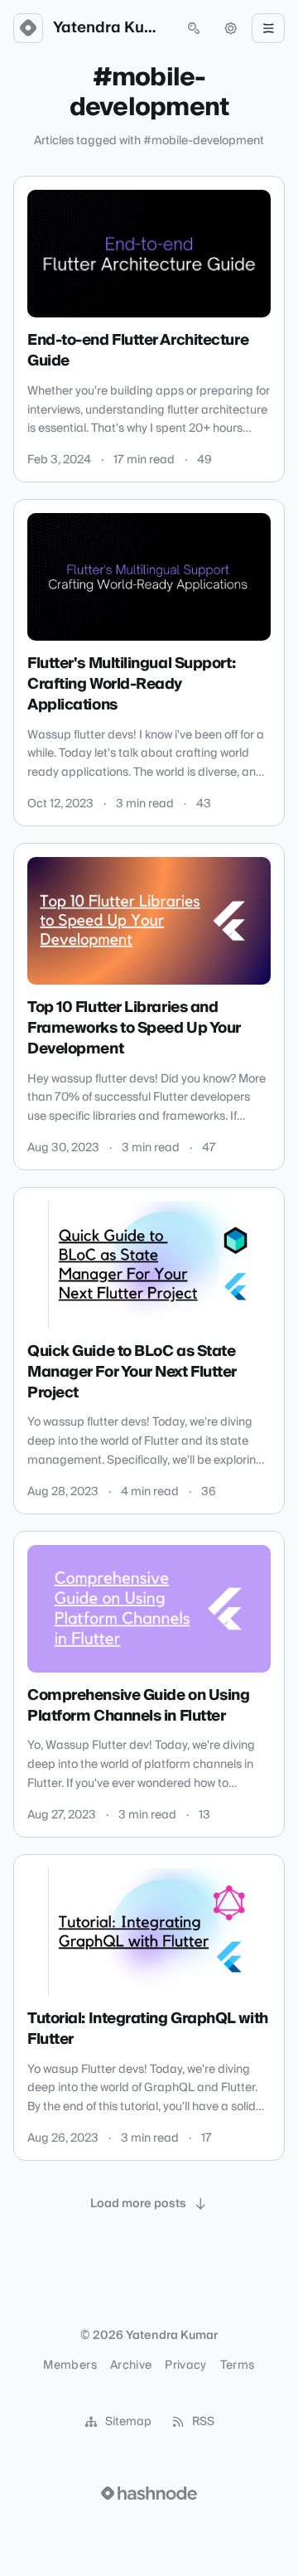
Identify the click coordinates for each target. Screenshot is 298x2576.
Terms (238, 2365)
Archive (131, 2365)
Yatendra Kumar (111, 28)
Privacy (185, 2365)
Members (70, 2365)
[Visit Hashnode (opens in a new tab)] (149, 2493)
